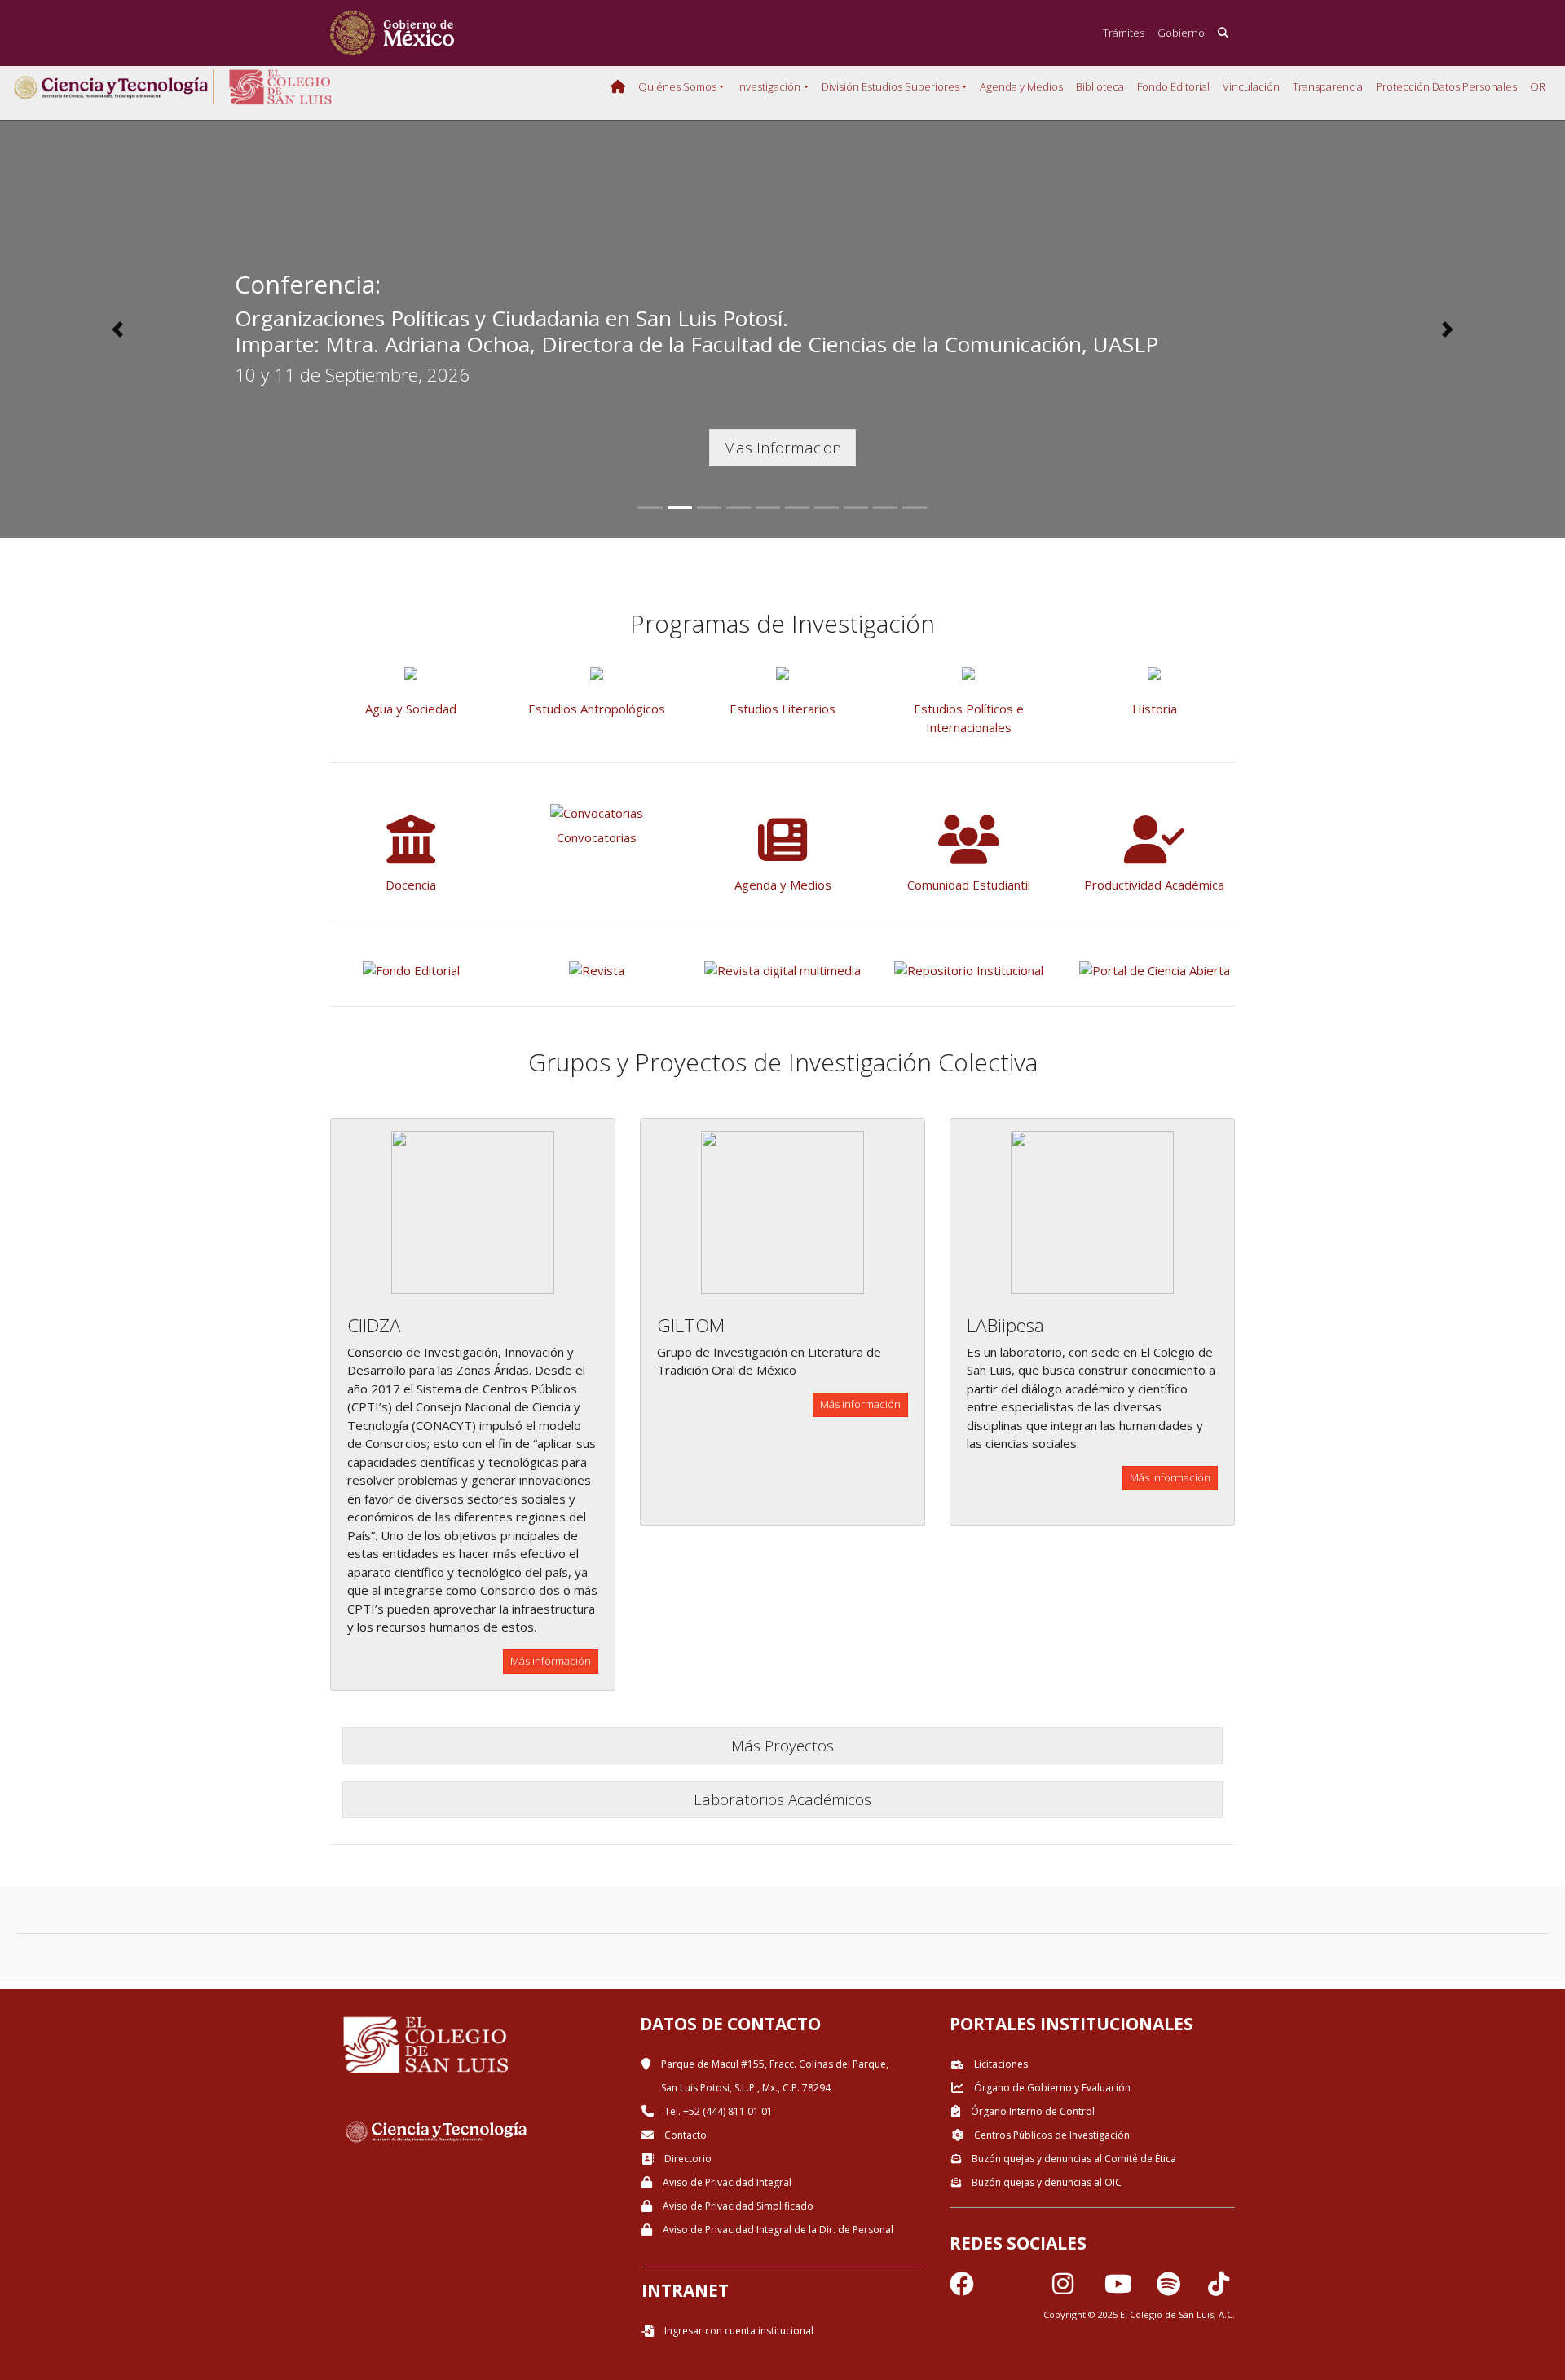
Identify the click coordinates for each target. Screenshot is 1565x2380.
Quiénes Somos (677, 86)
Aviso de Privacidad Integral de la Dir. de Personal (777, 2230)
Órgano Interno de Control (1032, 2111)
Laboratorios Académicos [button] (782, 1799)
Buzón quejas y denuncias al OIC (1045, 2182)
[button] (117, 329)
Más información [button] (551, 1661)
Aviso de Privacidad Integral (726, 2182)
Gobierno (1181, 33)
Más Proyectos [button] (782, 1745)
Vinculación (1251, 86)
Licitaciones (1000, 2064)
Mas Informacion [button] (782, 447)
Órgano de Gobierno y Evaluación (1051, 2088)
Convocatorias (597, 837)
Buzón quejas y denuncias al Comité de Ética (1073, 2159)
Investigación (769, 86)
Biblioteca (1100, 86)
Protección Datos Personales (1446, 86)
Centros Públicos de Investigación (1051, 2135)
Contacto (684, 2135)
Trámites (1124, 33)
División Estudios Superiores (891, 86)
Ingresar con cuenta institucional (738, 2331)
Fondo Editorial (1173, 86)
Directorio (687, 2159)
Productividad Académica (1154, 885)
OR (1538, 86)
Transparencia (1328, 86)
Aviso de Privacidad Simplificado (737, 2206)
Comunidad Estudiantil (969, 885)
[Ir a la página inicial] (392, 33)
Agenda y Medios (1021, 86)
